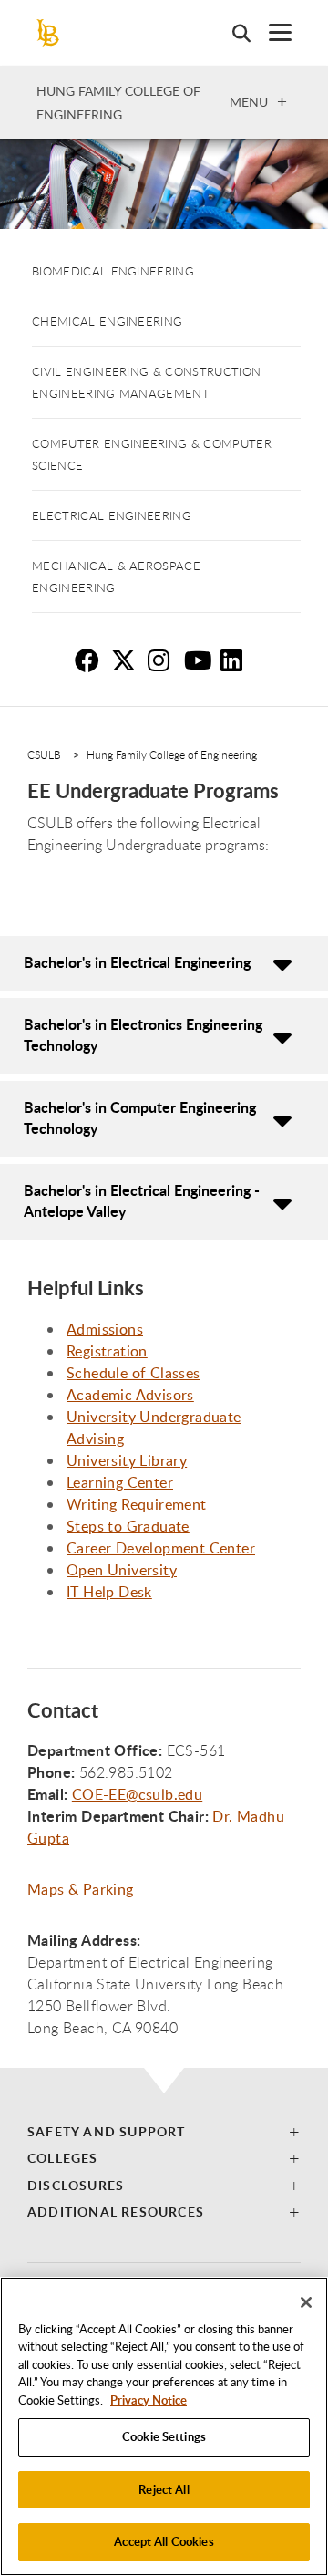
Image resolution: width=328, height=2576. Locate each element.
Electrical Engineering (112, 515)
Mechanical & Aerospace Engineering (116, 576)
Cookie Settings (164, 2436)
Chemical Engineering (107, 321)
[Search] (232, 33)
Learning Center (120, 1482)
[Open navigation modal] (271, 32)
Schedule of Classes (133, 1373)
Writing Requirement (137, 1504)
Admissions (105, 1329)
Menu (249, 101)
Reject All (164, 2489)
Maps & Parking (81, 1889)
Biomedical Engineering (113, 271)
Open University (122, 1570)
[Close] (306, 2302)
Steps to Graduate (128, 1526)
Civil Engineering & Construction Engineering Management (146, 382)
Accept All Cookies (164, 2541)
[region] (164, 2426)
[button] (164, 2131)
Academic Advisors (130, 1395)
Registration (107, 1351)
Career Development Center (161, 1548)
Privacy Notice (149, 2400)
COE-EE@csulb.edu (137, 1794)
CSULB (44, 754)
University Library (127, 1460)
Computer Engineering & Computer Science (152, 454)
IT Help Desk (109, 1592)
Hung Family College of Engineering (172, 754)
